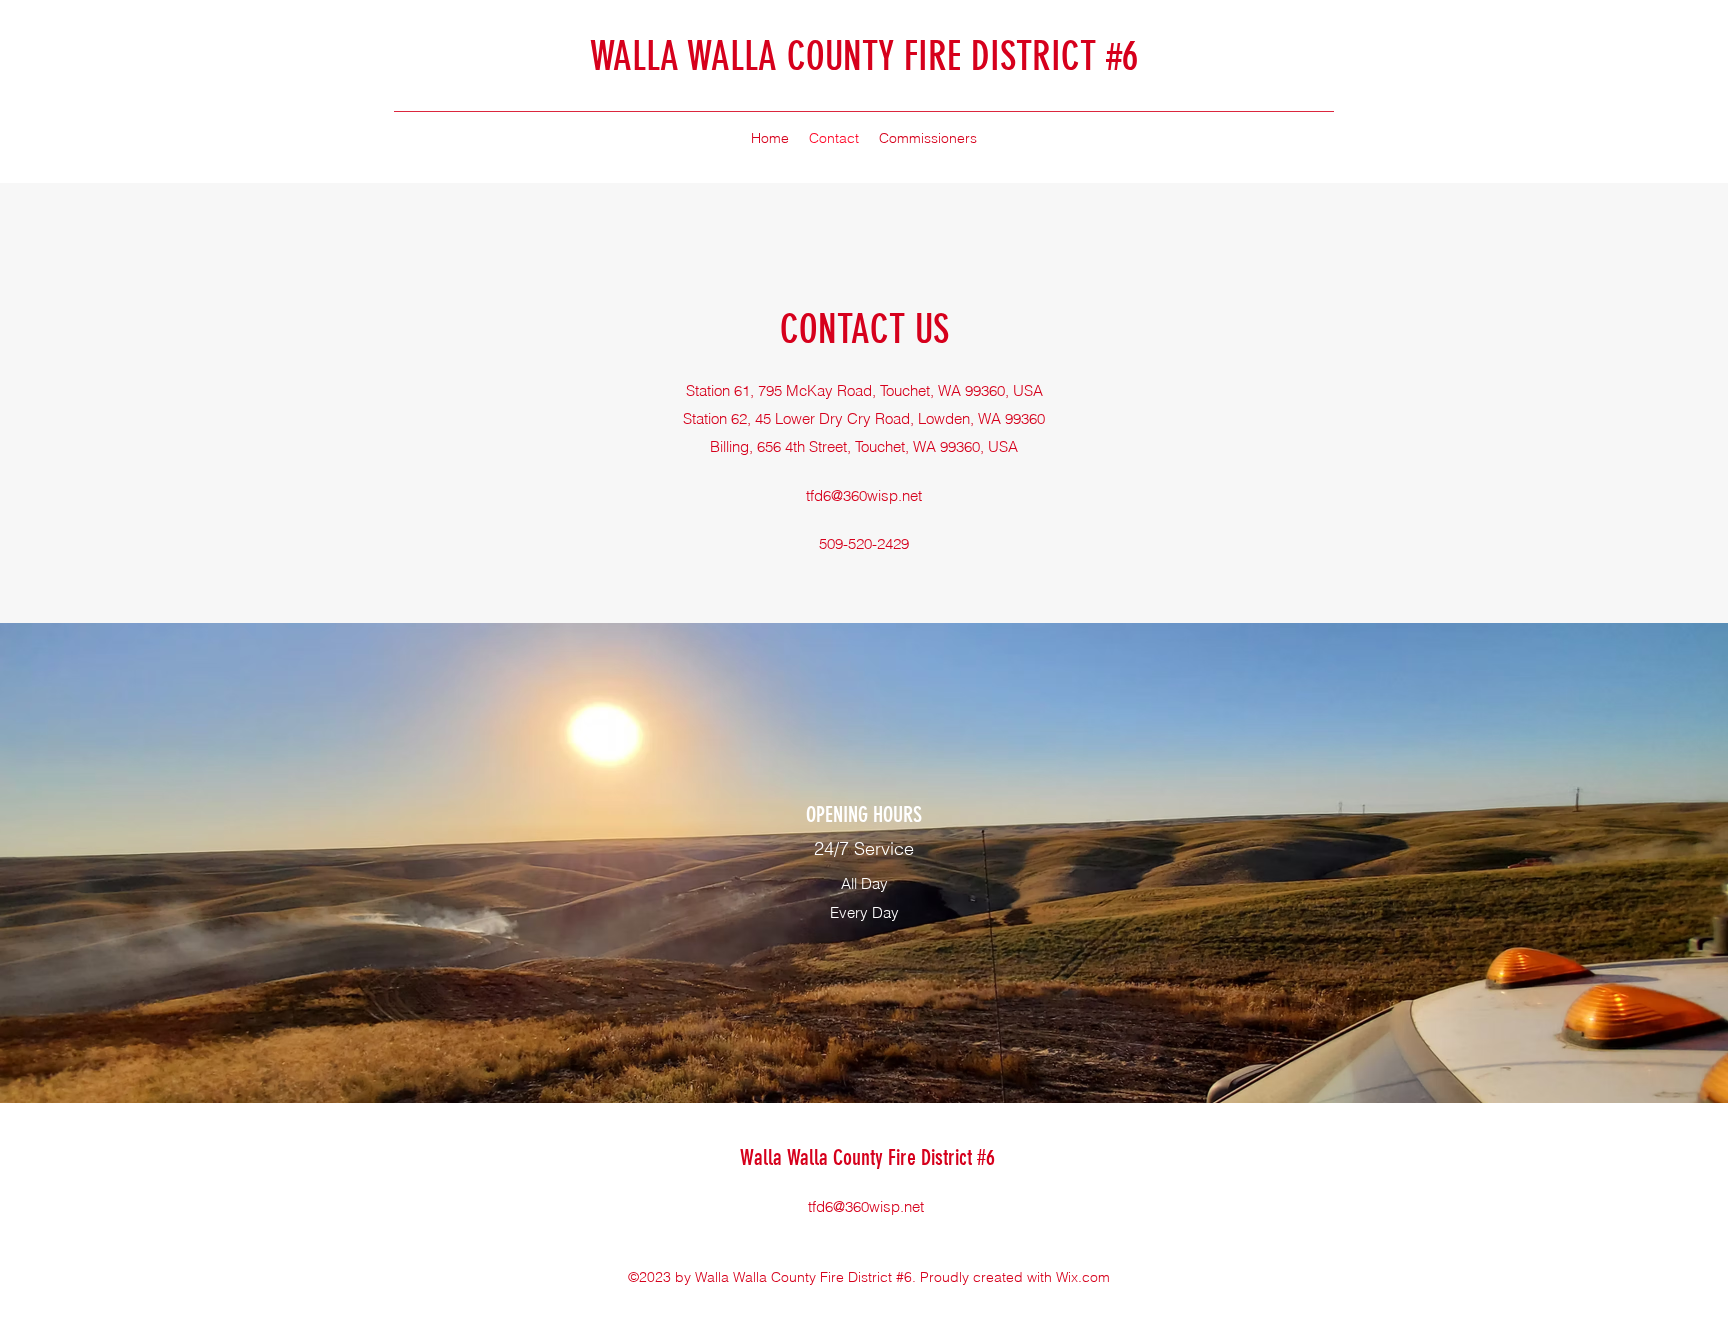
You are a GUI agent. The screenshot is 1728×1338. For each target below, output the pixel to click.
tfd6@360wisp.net (864, 495)
